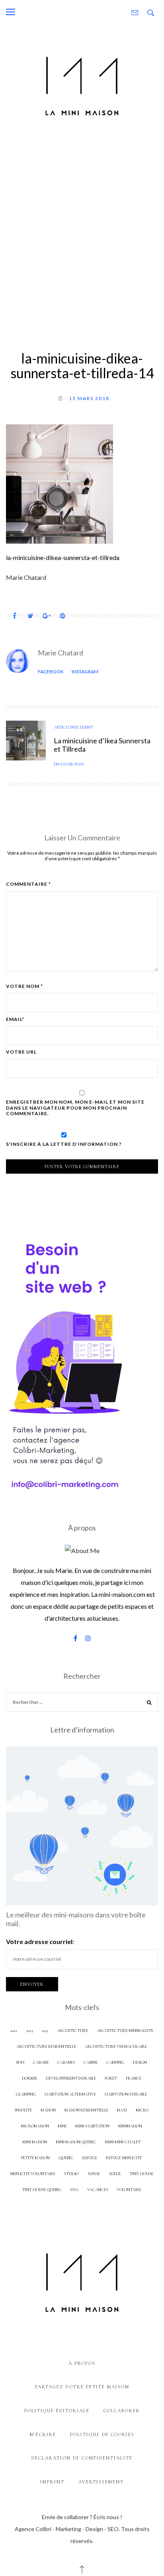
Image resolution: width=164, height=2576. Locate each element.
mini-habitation (92, 2126)
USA (74, 2190)
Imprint (52, 2482)
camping (115, 2062)
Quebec (66, 2158)
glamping (26, 2094)
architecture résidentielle (46, 2046)
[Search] (149, 1703)
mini (62, 2126)
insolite (23, 2110)
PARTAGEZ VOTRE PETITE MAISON (82, 2387)
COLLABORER (122, 2411)
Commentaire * (28, 884)
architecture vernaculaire (116, 2046)
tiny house (141, 2174)
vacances (98, 2190)
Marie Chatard (61, 653)
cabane (41, 2062)
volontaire (129, 2190)
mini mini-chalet (123, 2142)
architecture (72, 2031)
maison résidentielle (86, 2110)
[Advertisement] (82, 233)
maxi (122, 2110)
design (140, 2062)
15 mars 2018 (89, 398)
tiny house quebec (42, 2190)
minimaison (130, 2126)
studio (71, 2174)
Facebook (51, 672)
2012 (14, 2031)
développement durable (71, 2078)
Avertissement (101, 2482)
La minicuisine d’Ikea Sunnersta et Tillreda (102, 745)
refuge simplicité (124, 2158)
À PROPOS (82, 2363)
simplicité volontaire (32, 2174)
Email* (15, 1019)
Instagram (85, 672)
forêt (111, 2078)
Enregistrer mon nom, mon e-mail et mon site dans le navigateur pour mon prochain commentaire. (75, 1108)
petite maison (35, 2158)
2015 (45, 2031)
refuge (90, 2158)
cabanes (66, 2062)
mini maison (35, 2142)
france (134, 2078)
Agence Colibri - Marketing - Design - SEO (67, 2529)
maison (48, 2110)
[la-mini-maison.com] (82, 84)
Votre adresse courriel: (40, 1941)
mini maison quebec (76, 2142)
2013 (29, 2031)
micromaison (35, 2126)
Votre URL (21, 1052)
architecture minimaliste (125, 2031)
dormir (30, 2078)
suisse (94, 2174)
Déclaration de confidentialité (82, 2458)
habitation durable (126, 2094)
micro (142, 2110)
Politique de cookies (102, 2434)
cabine (91, 2062)
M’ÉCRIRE (43, 2434)
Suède (115, 2174)
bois (20, 2062)
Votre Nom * (24, 986)
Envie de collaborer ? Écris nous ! (82, 2517)
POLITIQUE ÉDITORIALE (57, 2411)
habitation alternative (70, 2094)
